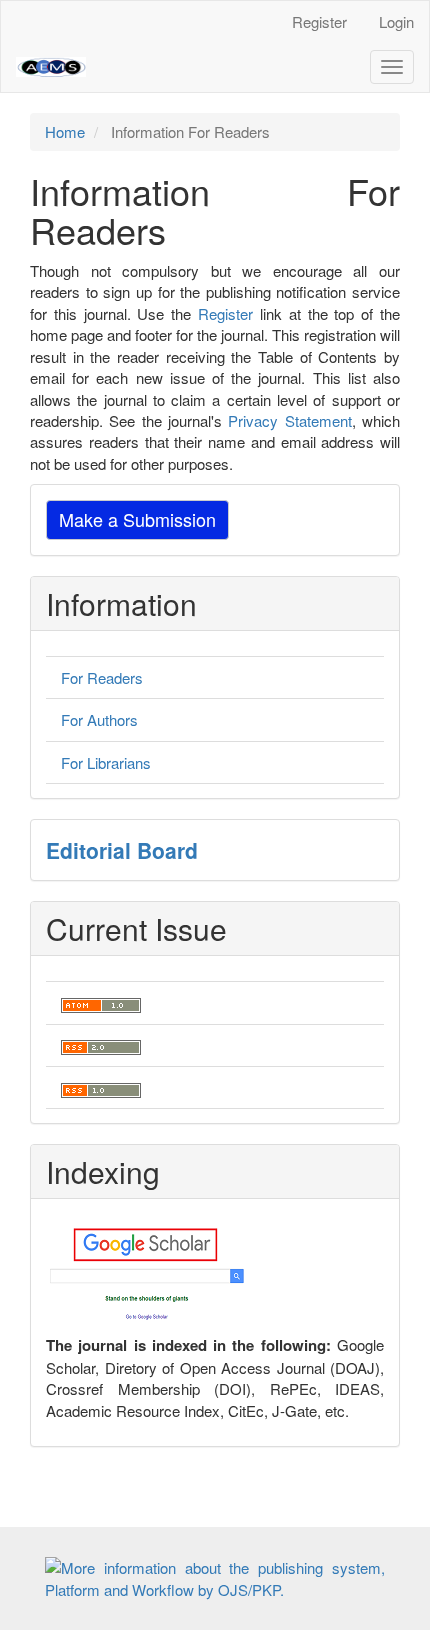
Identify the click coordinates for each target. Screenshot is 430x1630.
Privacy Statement (289, 420)
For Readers (102, 677)
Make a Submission (137, 519)
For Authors (99, 719)
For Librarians (106, 762)
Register (319, 21)
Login (396, 21)
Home (65, 131)
